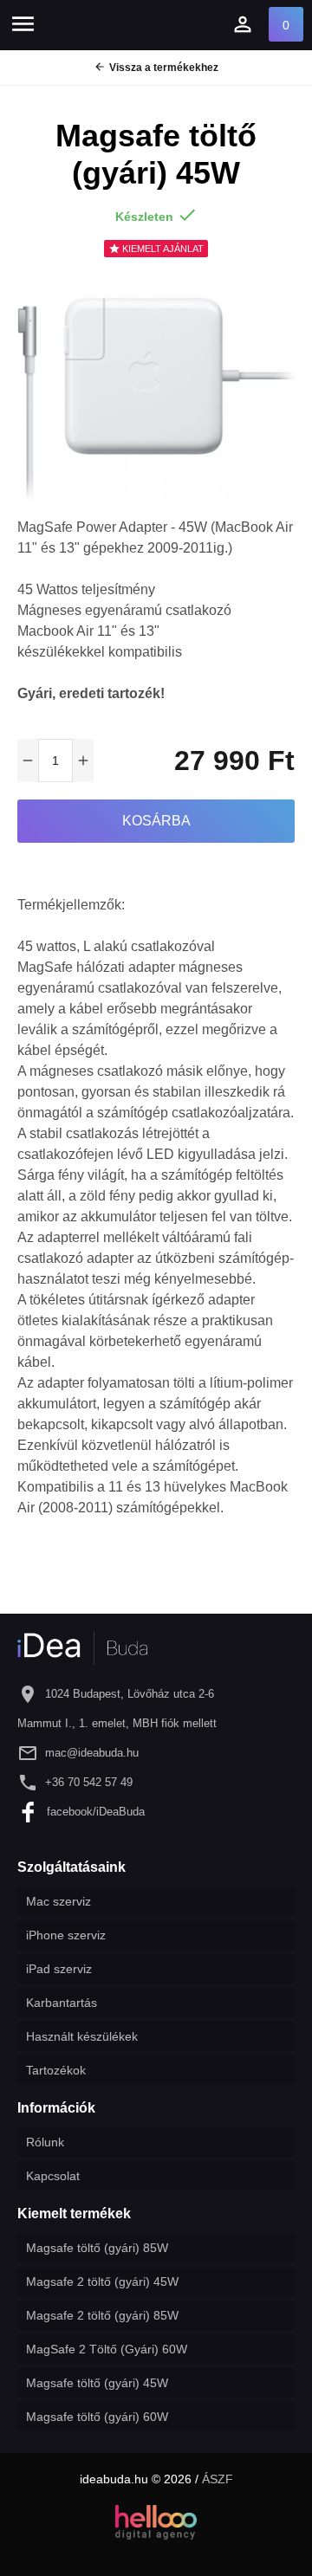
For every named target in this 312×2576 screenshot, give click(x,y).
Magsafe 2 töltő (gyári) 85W (102, 2315)
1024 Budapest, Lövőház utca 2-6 (130, 1694)
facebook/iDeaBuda (96, 1812)
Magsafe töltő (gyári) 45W (97, 2383)
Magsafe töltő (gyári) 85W (97, 2248)
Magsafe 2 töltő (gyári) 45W (102, 2282)
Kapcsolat (53, 2176)
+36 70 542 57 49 (89, 1782)
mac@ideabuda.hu (92, 1753)
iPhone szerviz (66, 1935)
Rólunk (45, 2142)
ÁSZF (218, 2479)
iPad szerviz (59, 1969)
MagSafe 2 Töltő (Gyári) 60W (107, 2349)
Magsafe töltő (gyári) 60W (97, 2417)
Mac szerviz (58, 1901)
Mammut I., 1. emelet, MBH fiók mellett (117, 1723)
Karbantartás (62, 2003)
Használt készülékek (82, 2036)
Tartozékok (56, 2070)
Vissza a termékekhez (156, 67)
